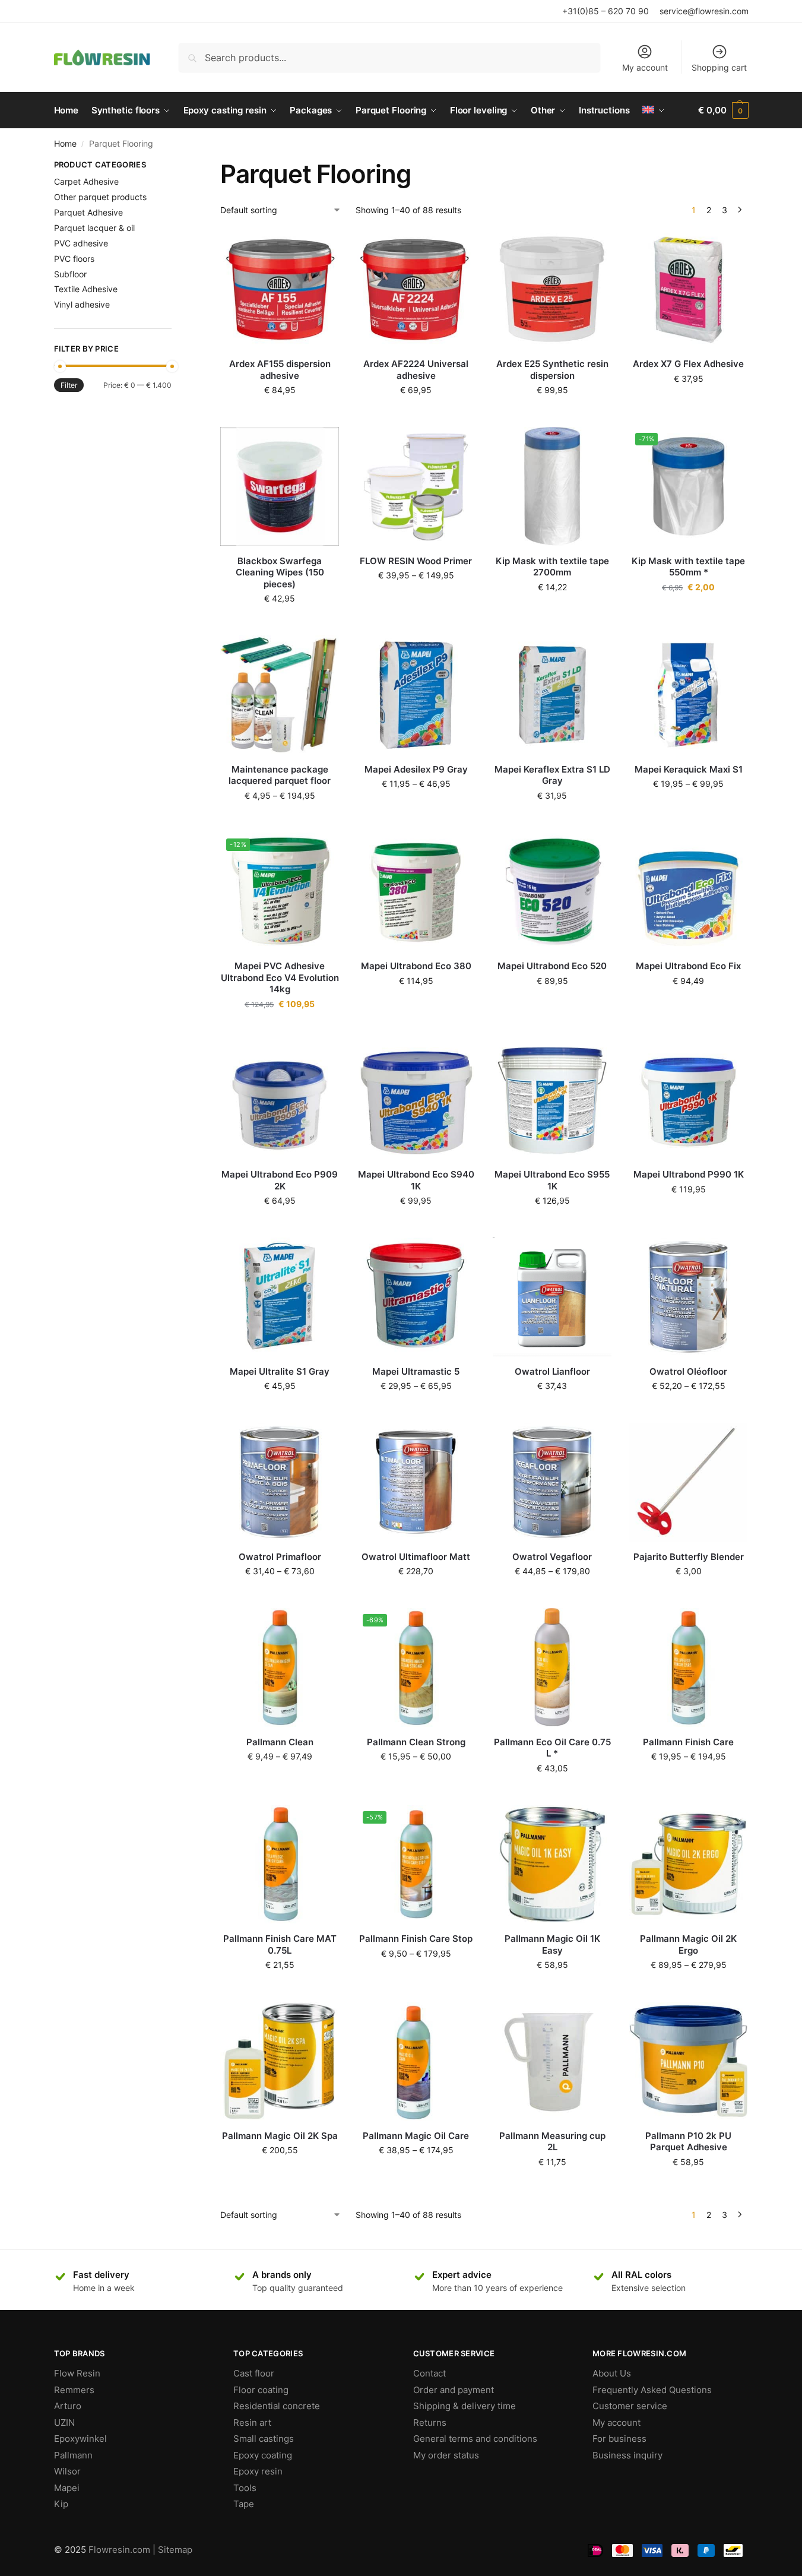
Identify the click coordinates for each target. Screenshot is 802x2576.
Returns (430, 2422)
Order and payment (454, 2390)
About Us (612, 2373)
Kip (61, 2504)
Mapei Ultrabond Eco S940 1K (416, 1180)
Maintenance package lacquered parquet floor (280, 775)
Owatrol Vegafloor (552, 1557)
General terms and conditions (475, 2439)
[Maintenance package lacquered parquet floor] (280, 695)
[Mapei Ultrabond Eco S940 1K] (416, 1100)
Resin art (252, 2422)
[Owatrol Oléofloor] (689, 1297)
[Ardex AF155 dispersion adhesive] (280, 290)
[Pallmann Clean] (280, 1667)
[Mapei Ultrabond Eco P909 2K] (280, 1100)
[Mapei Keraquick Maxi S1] (689, 695)
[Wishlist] (321, 248)
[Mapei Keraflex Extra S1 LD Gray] (552, 695)
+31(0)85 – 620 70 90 (606, 11)
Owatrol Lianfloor (552, 1371)
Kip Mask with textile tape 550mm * (688, 567)
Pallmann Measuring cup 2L (552, 2142)
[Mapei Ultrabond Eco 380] (416, 892)
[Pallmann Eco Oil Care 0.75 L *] (552, 1667)
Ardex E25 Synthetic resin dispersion (552, 370)
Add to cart (280, 415)
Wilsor (67, 2471)
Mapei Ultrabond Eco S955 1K (552, 1180)
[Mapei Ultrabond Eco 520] (552, 892)
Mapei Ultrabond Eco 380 (416, 966)
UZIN (64, 2422)
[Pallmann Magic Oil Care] (416, 2061)
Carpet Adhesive (86, 181)
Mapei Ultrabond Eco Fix (688, 966)
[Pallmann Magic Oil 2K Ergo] (689, 1865)
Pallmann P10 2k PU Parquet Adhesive (688, 2142)
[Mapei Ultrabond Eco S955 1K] (552, 1100)
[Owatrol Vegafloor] (552, 1482)
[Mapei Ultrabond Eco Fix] (689, 892)
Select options (416, 600)
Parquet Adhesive (88, 212)
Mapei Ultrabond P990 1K (689, 1174)
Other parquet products (100, 197)
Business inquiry (627, 2455)
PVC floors (74, 259)
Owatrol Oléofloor (688, 1371)
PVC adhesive (81, 243)
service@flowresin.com (704, 11)
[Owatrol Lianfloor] (552, 1297)
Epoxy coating (263, 2455)
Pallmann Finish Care (688, 1742)
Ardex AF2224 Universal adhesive (416, 370)
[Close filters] (175, 166)
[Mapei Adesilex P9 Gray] (416, 695)
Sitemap (175, 2550)
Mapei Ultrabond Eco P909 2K (280, 1180)
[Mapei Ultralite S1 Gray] (280, 1297)
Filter (69, 385)
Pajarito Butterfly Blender (689, 1557)
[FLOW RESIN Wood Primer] (416, 486)
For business (619, 2439)
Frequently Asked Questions (652, 2390)
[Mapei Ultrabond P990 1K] (689, 1100)
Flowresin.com (119, 2550)
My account (645, 67)
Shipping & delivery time (465, 2406)
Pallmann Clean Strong (416, 1742)
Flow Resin (77, 2373)
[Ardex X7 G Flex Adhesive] (689, 290)
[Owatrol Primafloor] (280, 1482)
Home (65, 144)
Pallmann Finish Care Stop (416, 1939)
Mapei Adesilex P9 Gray (416, 769)
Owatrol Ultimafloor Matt (416, 1557)
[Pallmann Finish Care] (689, 1667)
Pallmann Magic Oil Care (416, 2136)
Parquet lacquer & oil (94, 228)
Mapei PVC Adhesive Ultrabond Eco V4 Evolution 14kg (280, 977)
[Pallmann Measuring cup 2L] (552, 2061)
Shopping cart (719, 67)
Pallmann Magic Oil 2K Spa (280, 2136)
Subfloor (70, 274)
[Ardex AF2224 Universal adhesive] (416, 290)
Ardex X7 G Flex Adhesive (688, 364)
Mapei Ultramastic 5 (416, 1371)
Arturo (68, 2406)
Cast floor (254, 2373)
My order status (446, 2455)
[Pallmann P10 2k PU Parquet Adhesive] (689, 2061)
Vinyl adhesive (82, 304)
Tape (244, 2504)
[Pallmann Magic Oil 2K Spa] (280, 2061)
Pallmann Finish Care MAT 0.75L (280, 1944)
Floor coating (261, 2390)
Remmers (74, 2390)
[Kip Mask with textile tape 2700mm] (552, 486)
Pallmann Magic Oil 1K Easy (552, 1944)
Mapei (67, 2488)
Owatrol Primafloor (280, 1557)
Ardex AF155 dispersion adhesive (280, 370)
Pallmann (73, 2455)
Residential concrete (277, 2406)
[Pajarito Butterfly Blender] (689, 1482)
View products (280, 820)
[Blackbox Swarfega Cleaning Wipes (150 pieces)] (280, 486)
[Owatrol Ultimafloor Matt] (416, 1482)
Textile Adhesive (86, 289)
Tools (245, 2488)
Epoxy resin (258, 2471)
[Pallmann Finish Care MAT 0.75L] (280, 1865)
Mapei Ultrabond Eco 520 (552, 966)
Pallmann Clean (280, 1742)
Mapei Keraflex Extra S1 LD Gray (552, 775)
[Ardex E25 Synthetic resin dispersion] (552, 290)
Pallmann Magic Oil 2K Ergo (688, 1944)
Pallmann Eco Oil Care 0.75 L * (552, 1748)
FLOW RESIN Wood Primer (416, 561)
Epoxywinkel (80, 2439)
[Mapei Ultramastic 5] (416, 1297)
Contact (429, 2373)
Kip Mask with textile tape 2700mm (552, 567)
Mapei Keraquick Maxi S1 (689, 769)
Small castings (264, 2439)
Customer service (630, 2406)
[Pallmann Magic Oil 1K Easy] (552, 1865)
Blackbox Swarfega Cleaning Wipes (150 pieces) (280, 572)
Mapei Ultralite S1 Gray (280, 1371)
